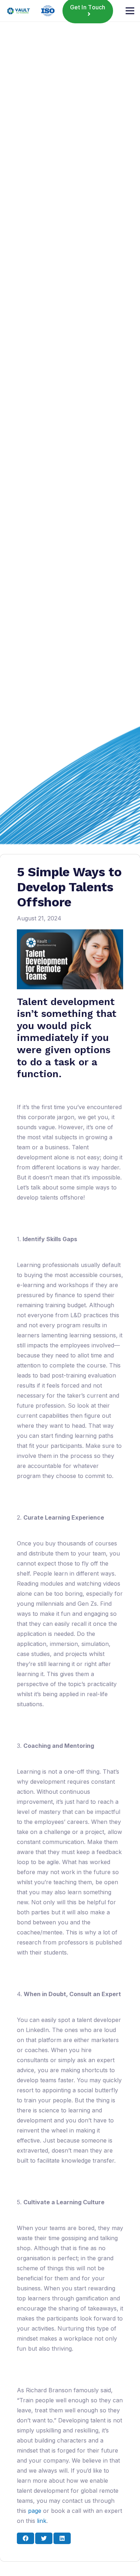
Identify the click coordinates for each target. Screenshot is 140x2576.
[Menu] (130, 11)
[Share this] (25, 2538)
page (35, 2511)
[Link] (18, 11)
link (42, 2521)
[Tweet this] (44, 2538)
